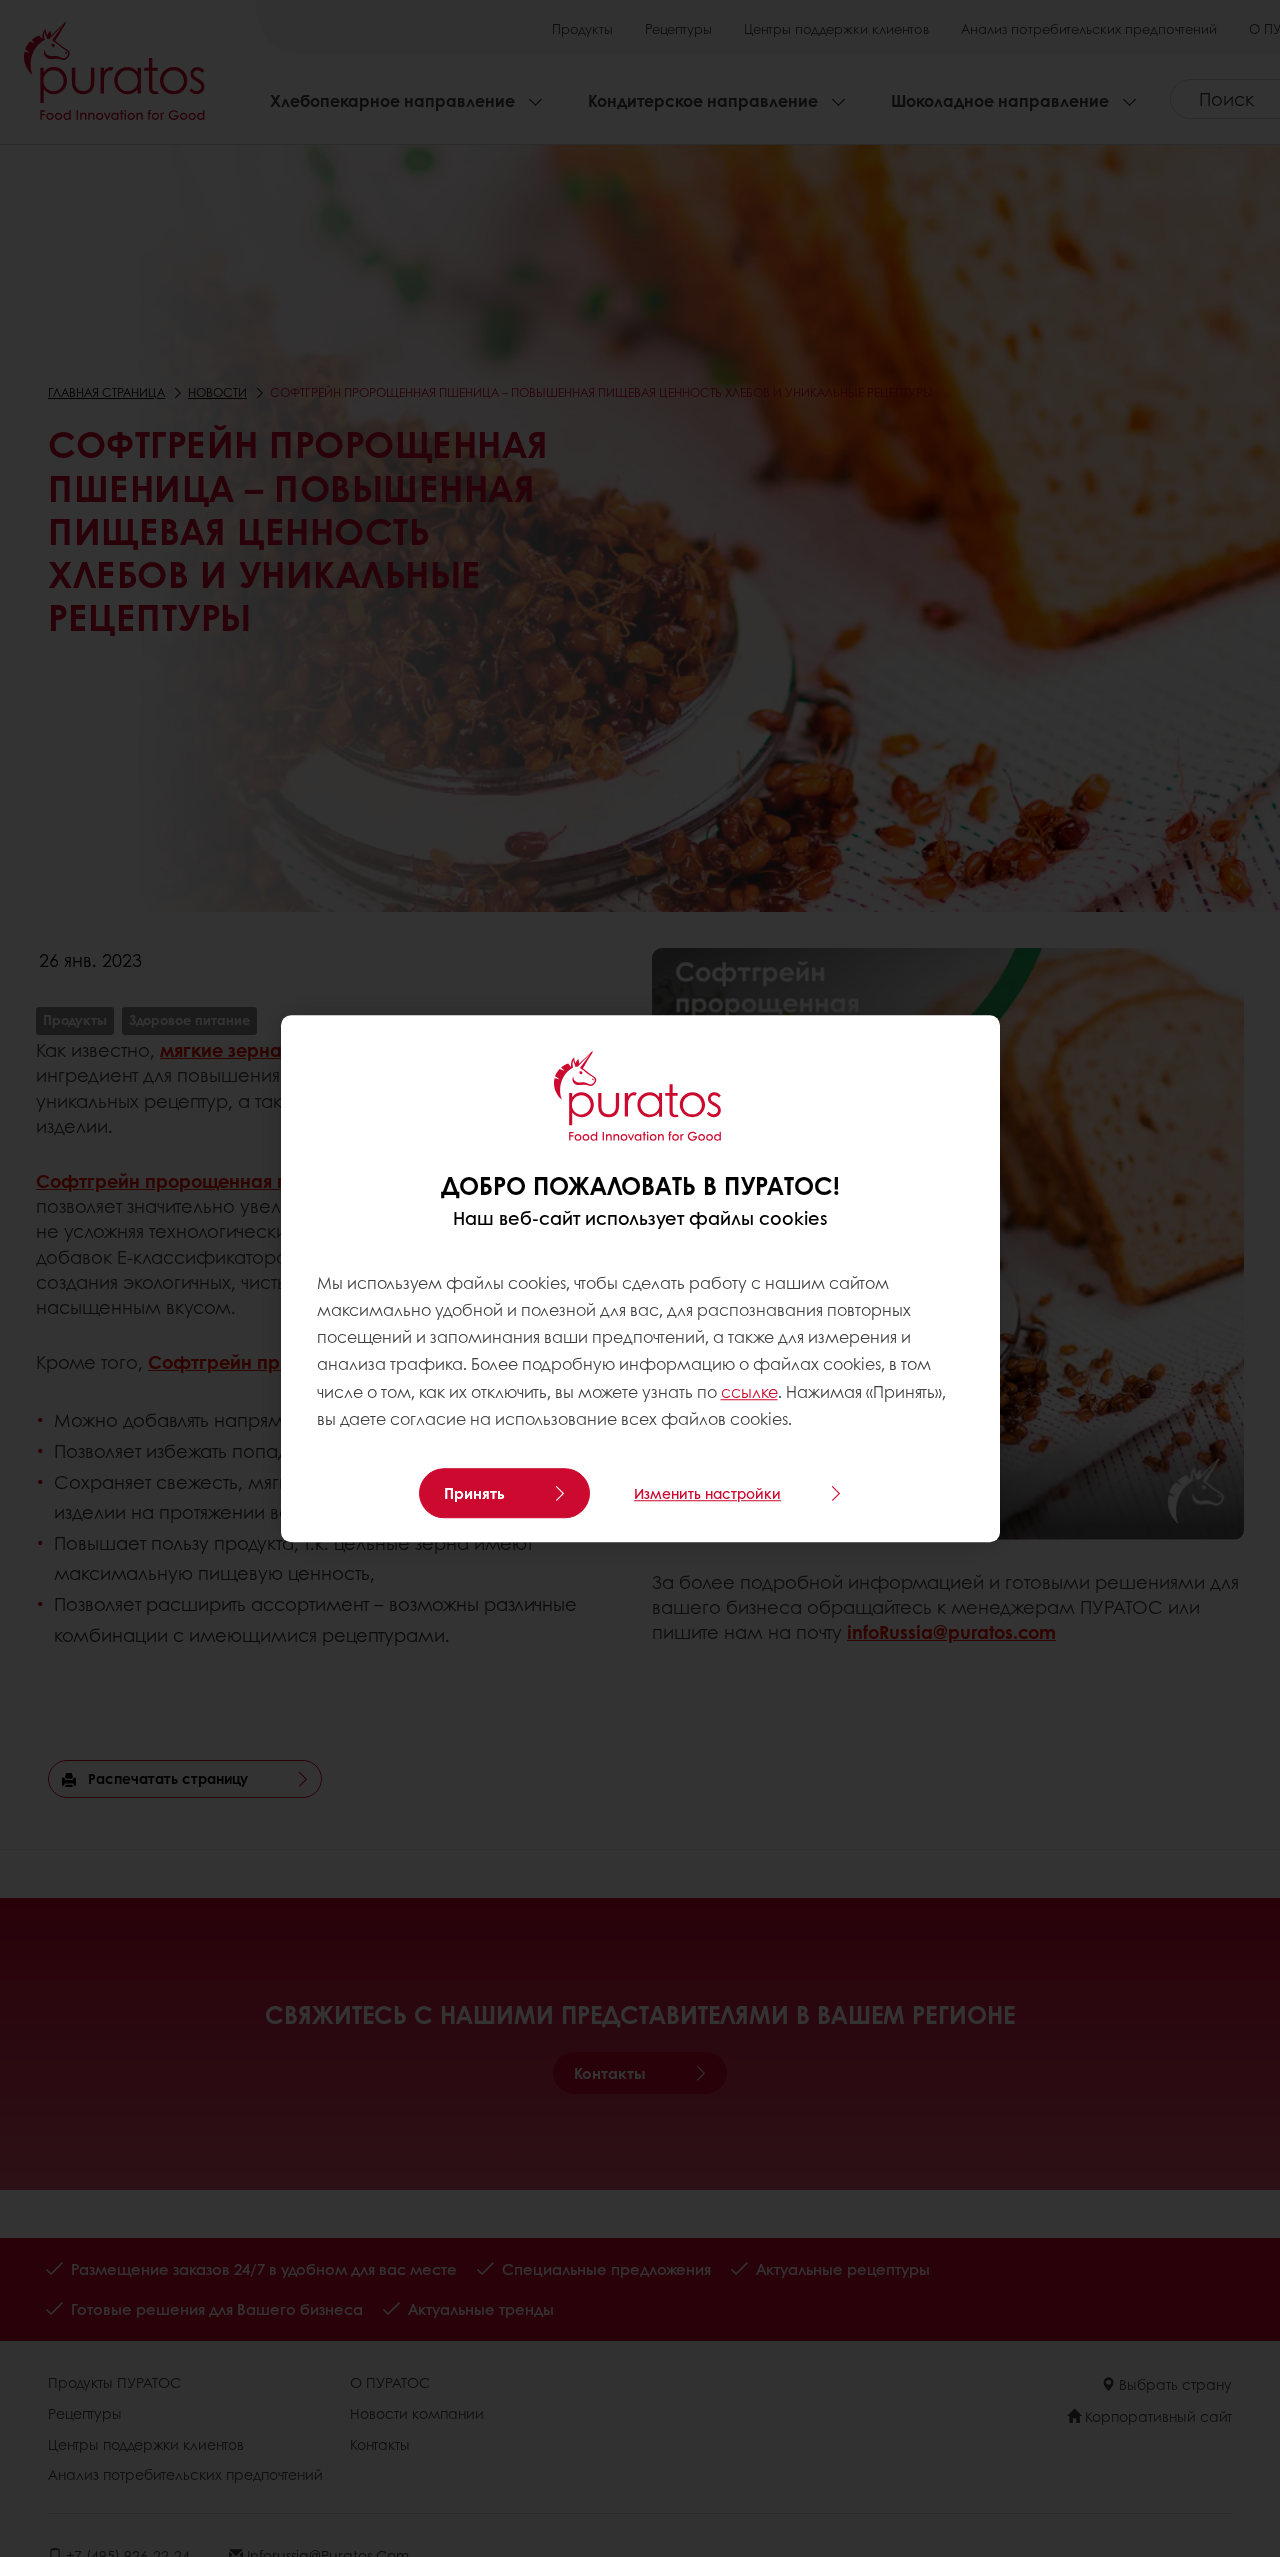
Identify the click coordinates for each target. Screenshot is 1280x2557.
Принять (474, 1493)
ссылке (749, 1391)
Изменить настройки (707, 1493)
